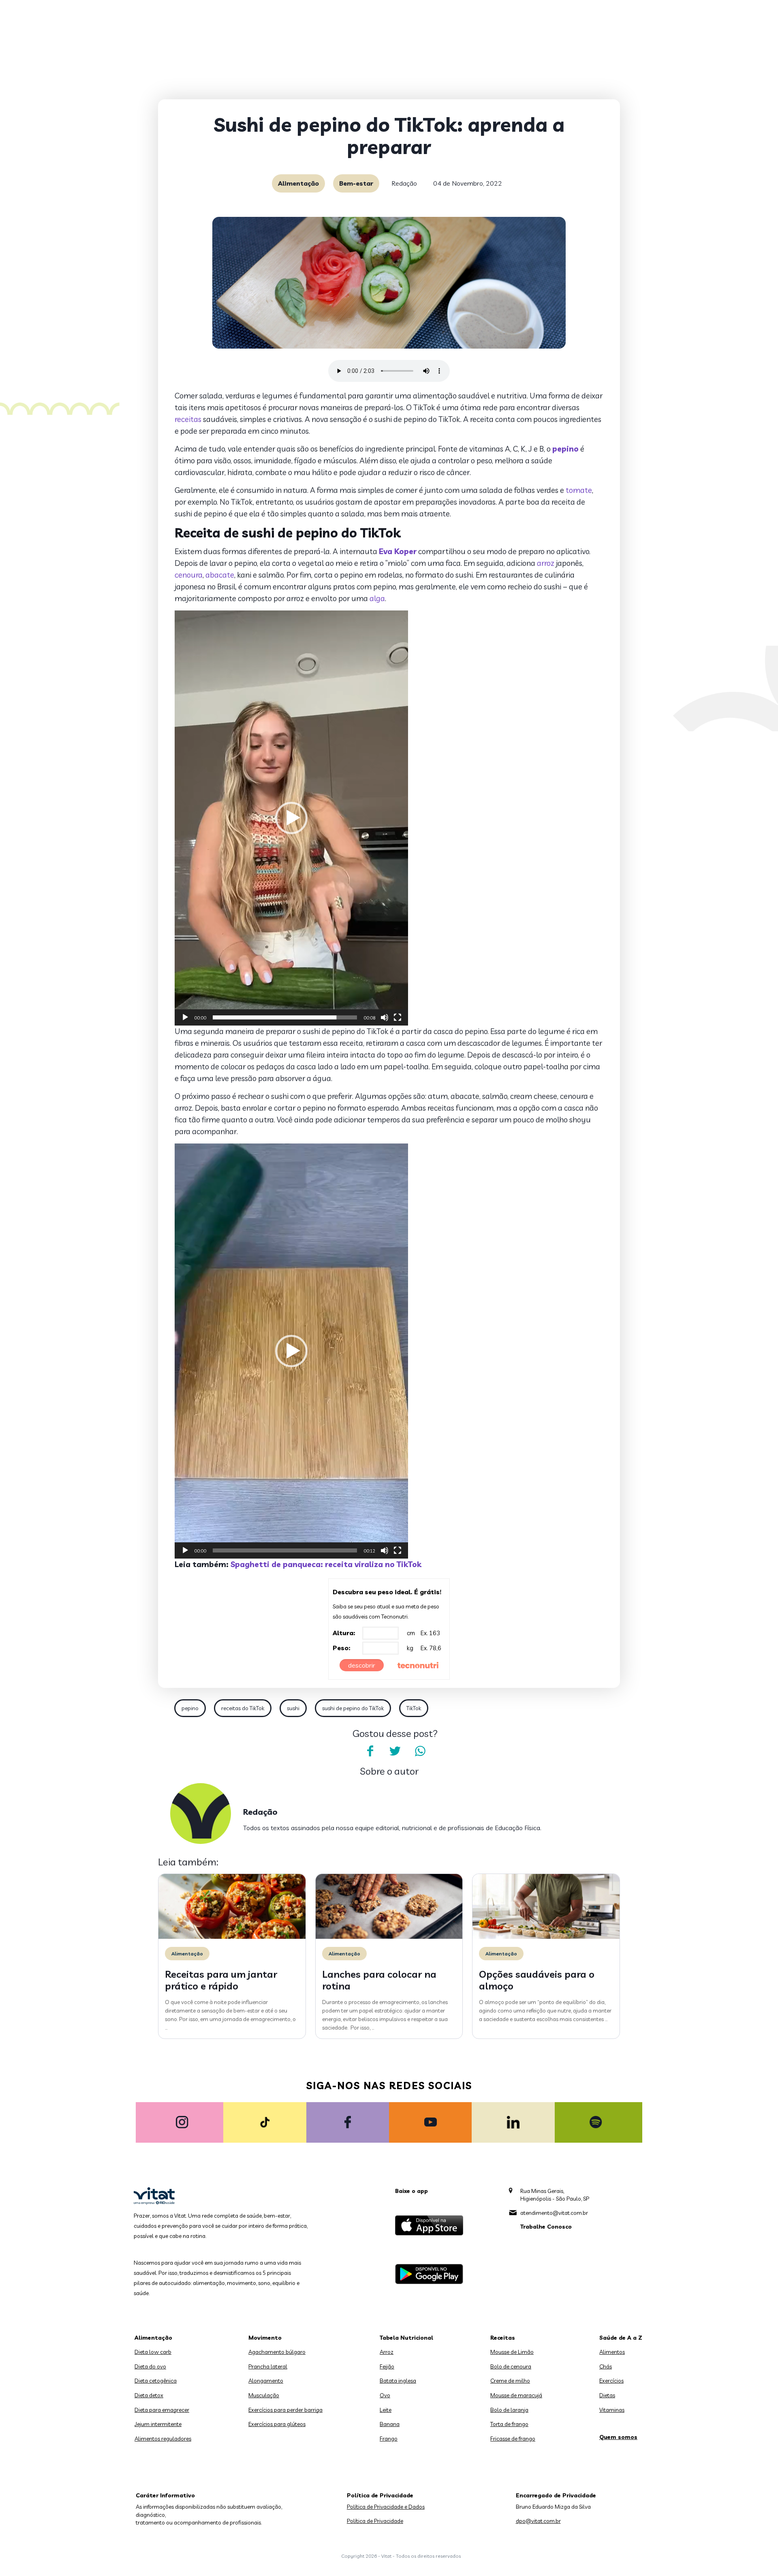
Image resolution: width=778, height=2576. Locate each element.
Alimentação (298, 183)
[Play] (185, 1017)
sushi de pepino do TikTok (353, 1708)
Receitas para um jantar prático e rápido (221, 1980)
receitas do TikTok (243, 1708)
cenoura (189, 575)
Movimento (265, 2338)
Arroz (387, 2352)
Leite (386, 2410)
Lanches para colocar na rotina (379, 1980)
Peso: (342, 1648)
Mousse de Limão (512, 2352)
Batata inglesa (398, 2381)
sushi (293, 1708)
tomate (579, 490)
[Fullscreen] (398, 1017)
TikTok (414, 1708)
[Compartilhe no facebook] (370, 1751)
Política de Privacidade (375, 2521)
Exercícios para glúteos (277, 2424)
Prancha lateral (268, 2366)
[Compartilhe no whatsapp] (420, 1751)
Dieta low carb (153, 2352)
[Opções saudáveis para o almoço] (546, 1937)
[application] (291, 818)
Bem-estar (356, 183)
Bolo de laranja (509, 2410)
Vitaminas (612, 2410)
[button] (291, 818)
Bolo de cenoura (511, 2366)
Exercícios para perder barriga (285, 2410)
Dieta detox (149, 2395)
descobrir (362, 1665)
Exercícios (611, 2381)
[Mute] (385, 1017)
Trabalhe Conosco (546, 2227)
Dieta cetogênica (156, 2381)
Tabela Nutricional (406, 2338)
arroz (546, 563)
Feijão (387, 2366)
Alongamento (266, 2381)
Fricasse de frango (513, 2439)
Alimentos (612, 2352)
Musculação (264, 2395)
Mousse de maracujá (516, 2395)
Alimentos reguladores (163, 2439)
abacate (220, 575)
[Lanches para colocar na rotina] (389, 1937)
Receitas (503, 2338)
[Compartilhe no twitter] (395, 1751)
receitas (188, 419)
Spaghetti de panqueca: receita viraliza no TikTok (326, 1564)
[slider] (285, 1017)
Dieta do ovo (150, 2366)
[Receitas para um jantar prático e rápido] (232, 1937)
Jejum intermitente (158, 2424)
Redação (404, 183)
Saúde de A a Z (621, 2338)
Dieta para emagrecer (162, 2410)
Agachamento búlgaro (277, 2352)
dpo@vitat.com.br (538, 2521)
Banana (390, 2424)
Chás (606, 2366)
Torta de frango (509, 2424)
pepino (190, 1708)
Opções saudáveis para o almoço (537, 1980)
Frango (389, 2439)
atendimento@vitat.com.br (554, 2213)
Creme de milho (510, 2381)
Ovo (385, 2395)
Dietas (607, 2395)
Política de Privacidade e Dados (386, 2507)
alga (377, 598)
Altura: (344, 1633)
